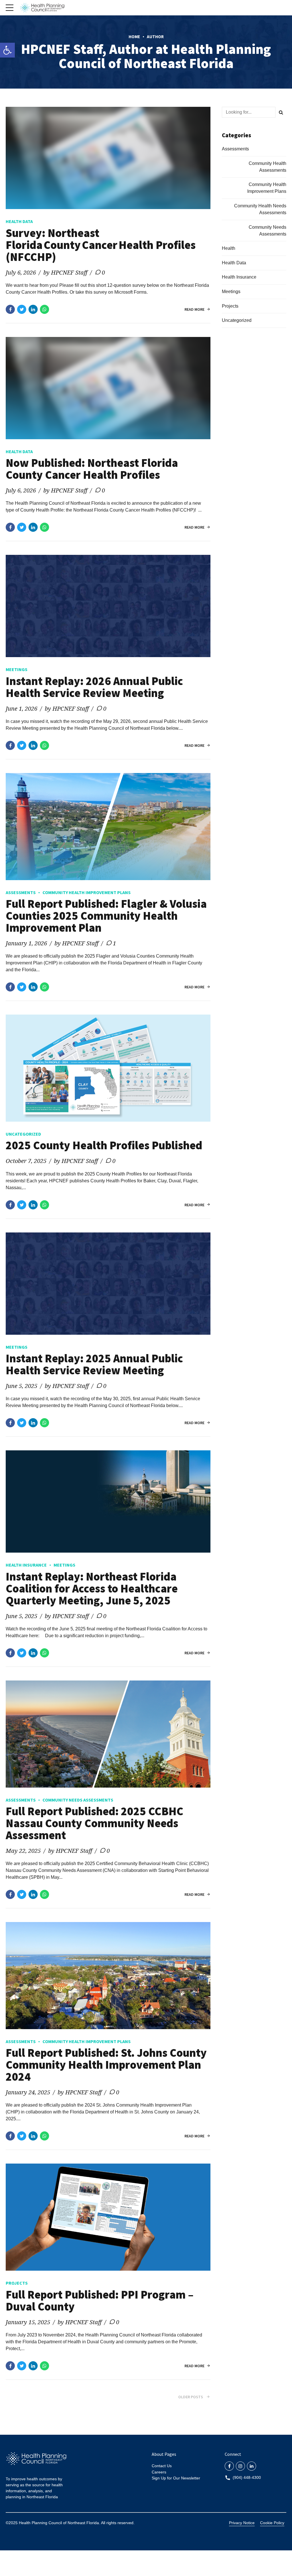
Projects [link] (17, 2283)
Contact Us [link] (162, 2466)
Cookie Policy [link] (272, 2523)
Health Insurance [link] (26, 1565)
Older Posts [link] (191, 2397)
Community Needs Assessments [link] (78, 1800)
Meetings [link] (17, 669)
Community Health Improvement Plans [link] (87, 892)
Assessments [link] (21, 892)
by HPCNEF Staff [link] (65, 272)
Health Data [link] (19, 221)
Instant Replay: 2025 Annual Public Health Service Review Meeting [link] (94, 1364)
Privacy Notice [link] (242, 2523)
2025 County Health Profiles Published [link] (104, 1145)
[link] (7, 50)
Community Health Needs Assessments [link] (260, 209)
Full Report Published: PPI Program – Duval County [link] (100, 2301)
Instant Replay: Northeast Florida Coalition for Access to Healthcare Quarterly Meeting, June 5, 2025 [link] (92, 1588)
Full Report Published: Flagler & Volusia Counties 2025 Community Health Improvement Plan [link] (106, 916)
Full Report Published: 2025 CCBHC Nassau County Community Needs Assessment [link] (95, 1823)
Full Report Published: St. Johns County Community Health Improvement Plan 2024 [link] (106, 2065)
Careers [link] (159, 2472)
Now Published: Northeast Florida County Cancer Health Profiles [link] (92, 469)
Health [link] (229, 248)
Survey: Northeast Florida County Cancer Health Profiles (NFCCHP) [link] (101, 245)
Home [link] (134, 37)
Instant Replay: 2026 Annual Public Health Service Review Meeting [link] (94, 687)
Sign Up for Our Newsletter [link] (176, 2478)
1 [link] (114, 943)
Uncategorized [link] (23, 1134)
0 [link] (103, 272)
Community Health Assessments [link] (267, 167)
